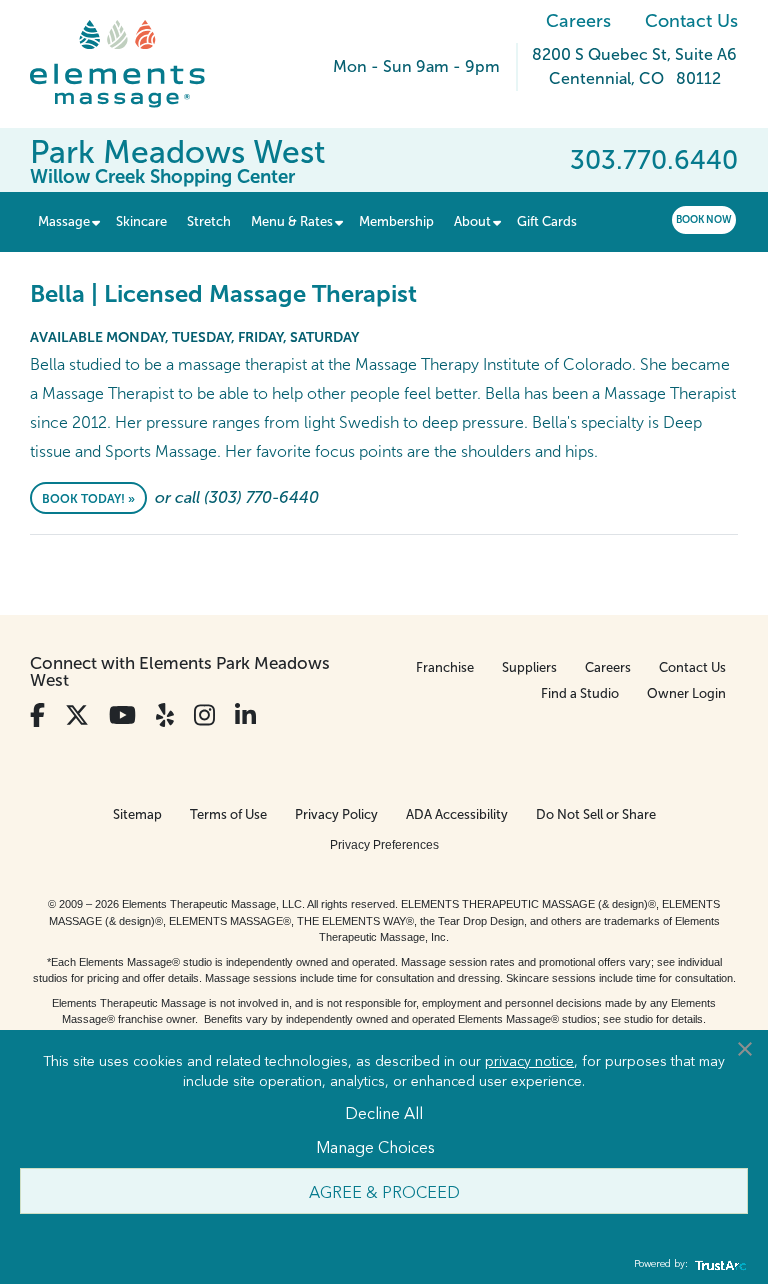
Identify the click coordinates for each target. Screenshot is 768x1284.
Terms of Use (228, 814)
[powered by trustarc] (718, 1264)
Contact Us (691, 21)
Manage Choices (375, 1146)
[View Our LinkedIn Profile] (245, 715)
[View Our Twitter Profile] (77, 715)
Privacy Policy (336, 814)
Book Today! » (88, 499)
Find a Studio (580, 693)
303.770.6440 (654, 160)
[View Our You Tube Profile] (122, 715)
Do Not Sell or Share (596, 814)
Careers (578, 21)
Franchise (445, 667)
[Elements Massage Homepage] (132, 64)
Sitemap (137, 814)
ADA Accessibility (457, 814)
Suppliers (529, 667)
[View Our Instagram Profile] (204, 715)
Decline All (384, 1112)
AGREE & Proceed (384, 1191)
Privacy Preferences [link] (384, 845)
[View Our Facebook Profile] (37, 715)
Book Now (704, 219)
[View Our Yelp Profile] (165, 715)
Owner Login (686, 693)
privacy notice (529, 1060)
